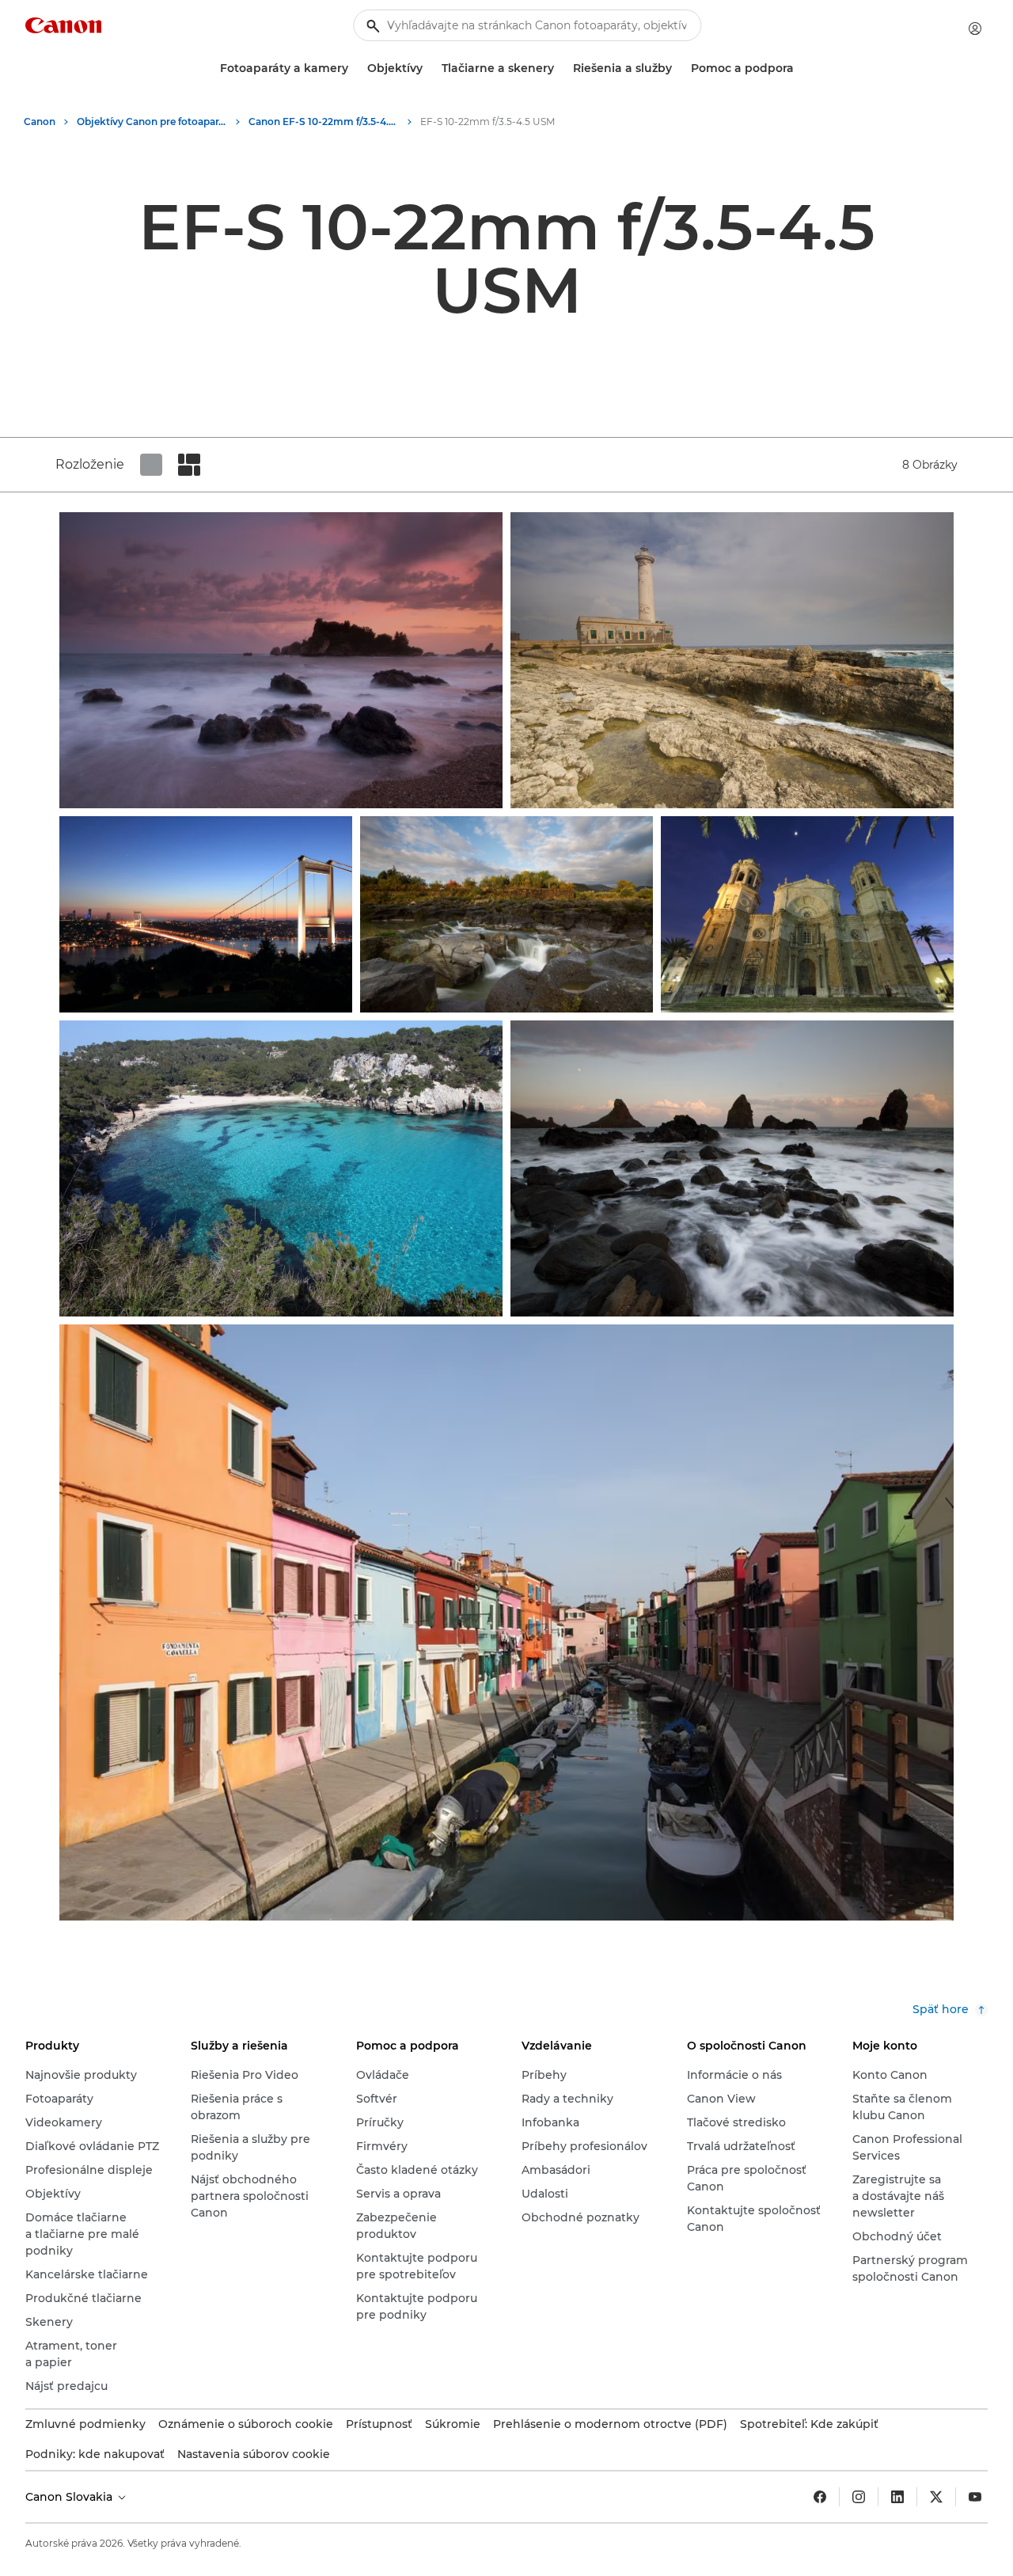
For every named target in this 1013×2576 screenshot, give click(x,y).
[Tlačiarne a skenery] (560, 68)
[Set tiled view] (151, 465)
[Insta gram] (859, 2497)
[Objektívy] (429, 68)
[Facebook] (820, 2497)
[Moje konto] (975, 28)
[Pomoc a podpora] (800, 68)
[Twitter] (936, 2497)
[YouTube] (975, 2497)
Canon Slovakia (70, 2497)
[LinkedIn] (897, 2497)
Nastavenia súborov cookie (254, 2454)
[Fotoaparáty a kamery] (355, 68)
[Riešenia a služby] (678, 68)
